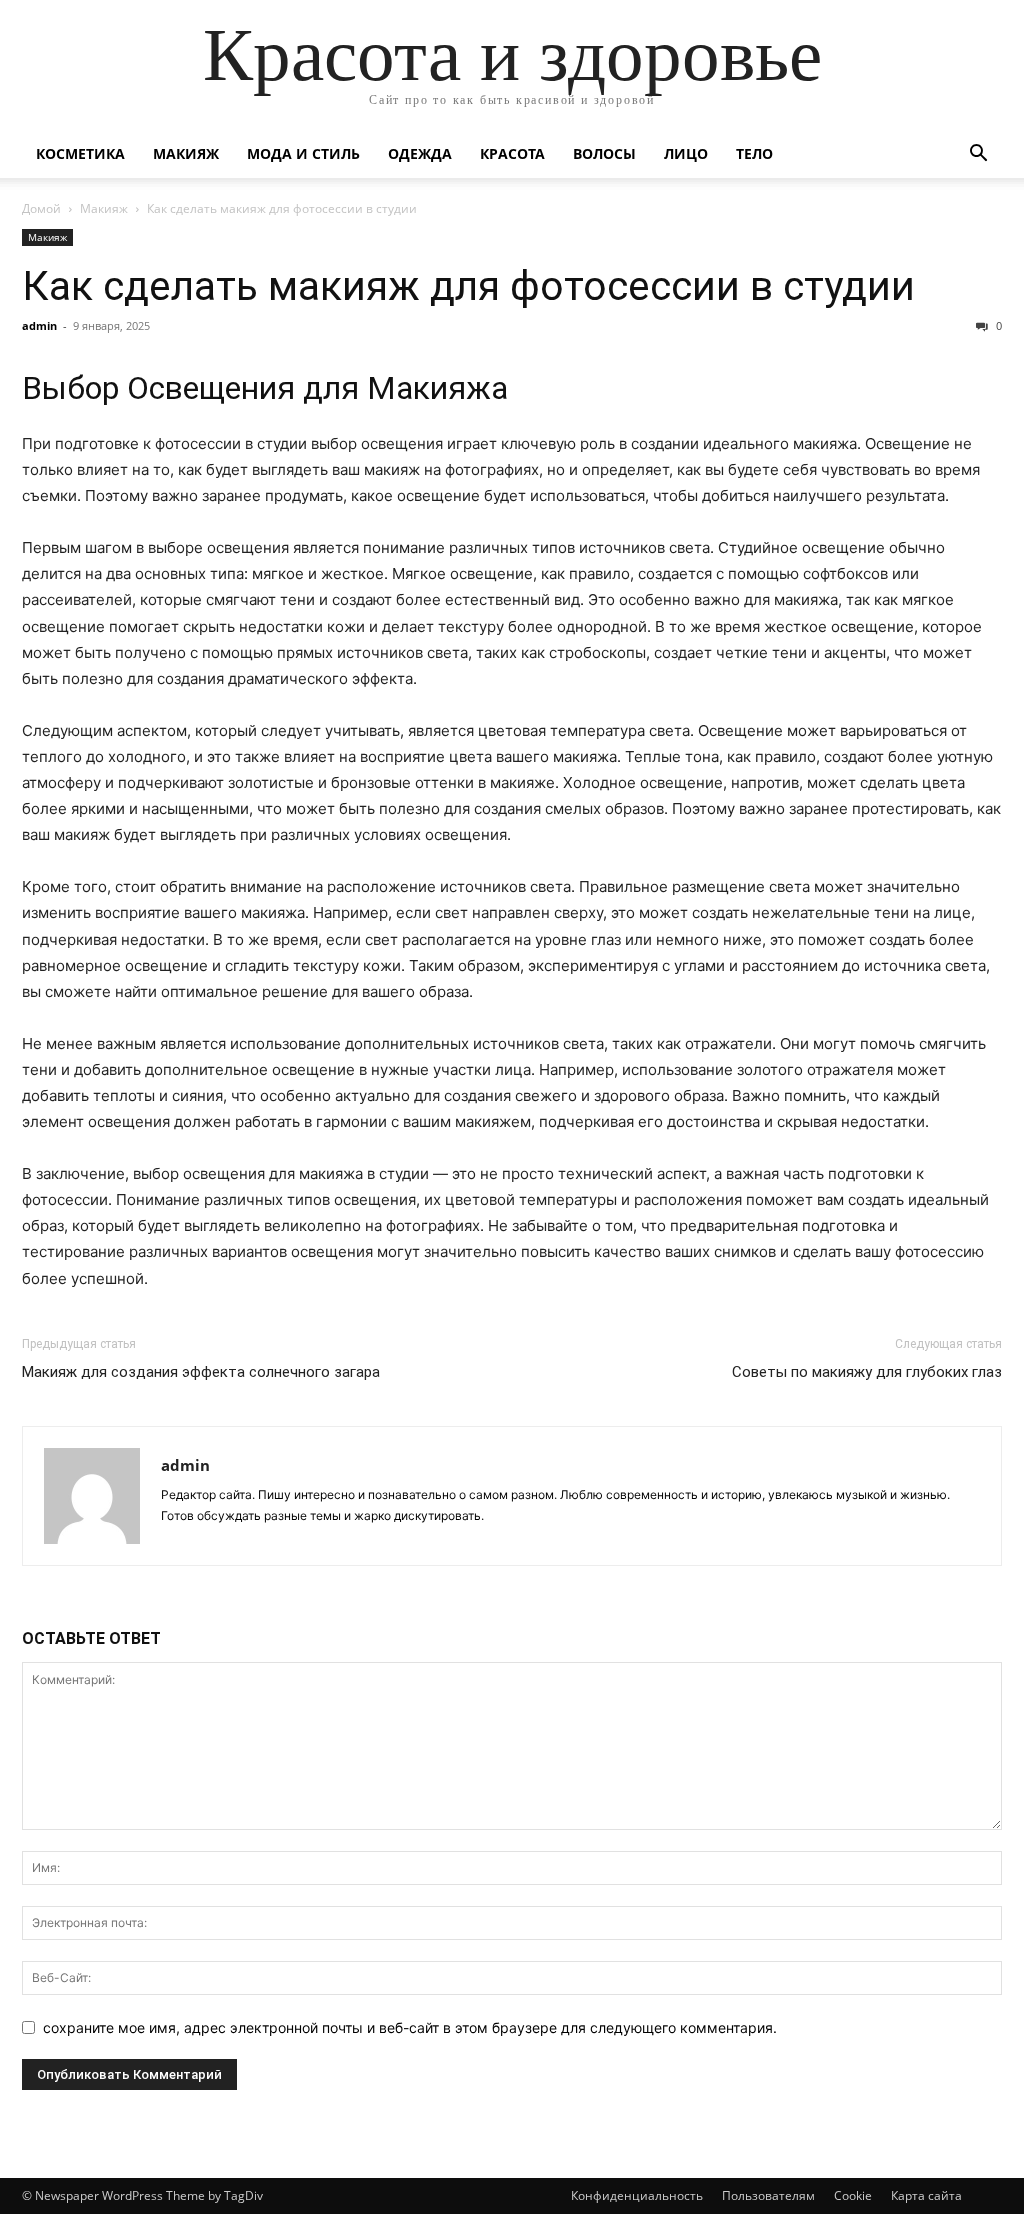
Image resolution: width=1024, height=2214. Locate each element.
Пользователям (768, 2195)
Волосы (604, 153)
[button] (978, 155)
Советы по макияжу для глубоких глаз (867, 1372)
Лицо (686, 153)
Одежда (420, 153)
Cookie (853, 2195)
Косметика (80, 153)
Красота (512, 153)
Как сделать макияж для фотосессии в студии (468, 286)
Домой (41, 208)
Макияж (186, 153)
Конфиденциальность (637, 2195)
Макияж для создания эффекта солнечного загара (201, 1372)
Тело (754, 153)
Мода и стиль (303, 153)
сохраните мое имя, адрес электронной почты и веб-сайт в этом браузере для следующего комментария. (410, 2027)
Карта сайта (926, 2195)
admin (39, 325)
